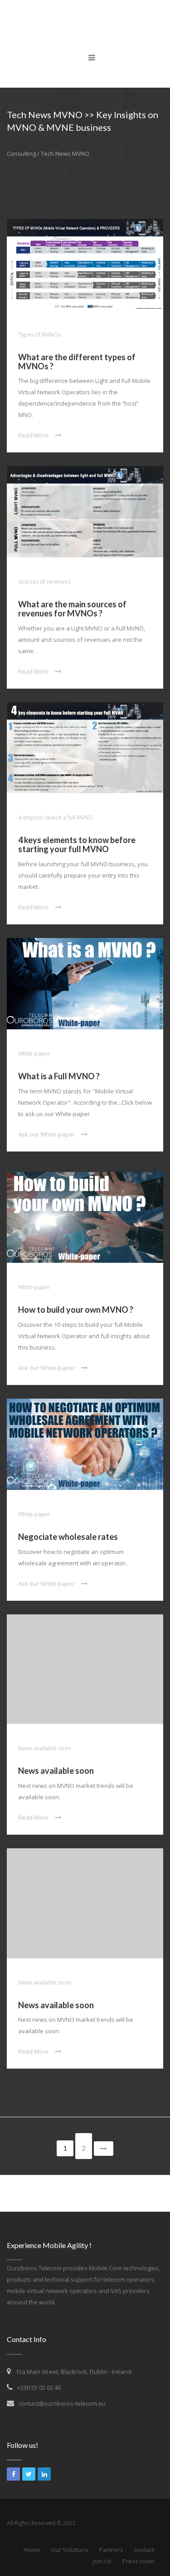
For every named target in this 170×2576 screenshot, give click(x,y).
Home (32, 2550)
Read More (33, 435)
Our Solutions (70, 2550)
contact (144, 2550)
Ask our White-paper (46, 1134)
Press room (138, 2561)
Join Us (102, 2561)
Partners (111, 2550)
